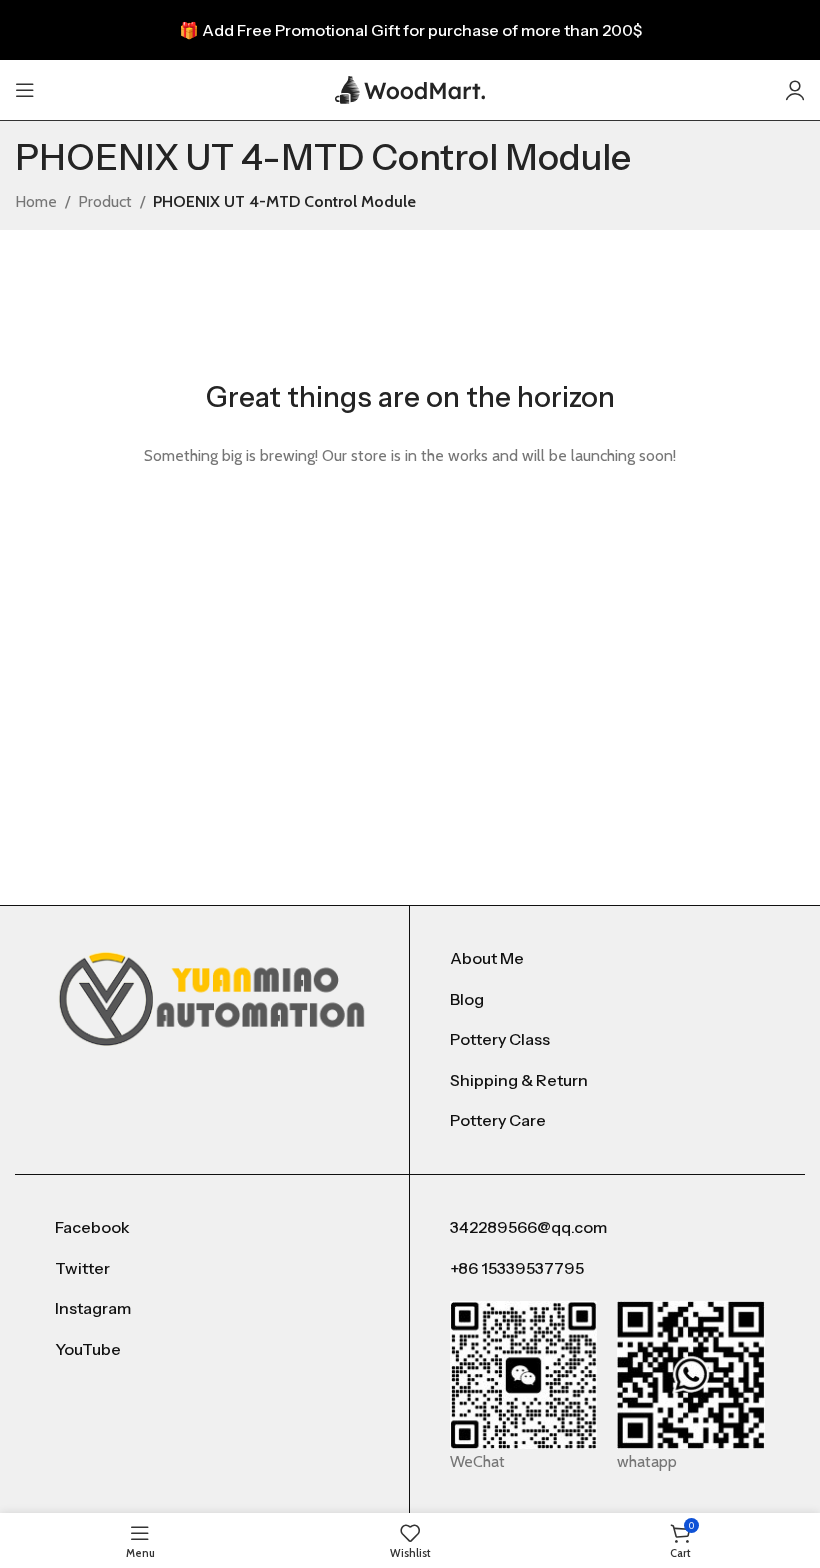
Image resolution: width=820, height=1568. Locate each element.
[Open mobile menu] (25, 90)
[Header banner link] (410, 30)
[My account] (795, 90)
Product (105, 201)
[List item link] (607, 959)
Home (36, 201)
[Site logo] (410, 88)
